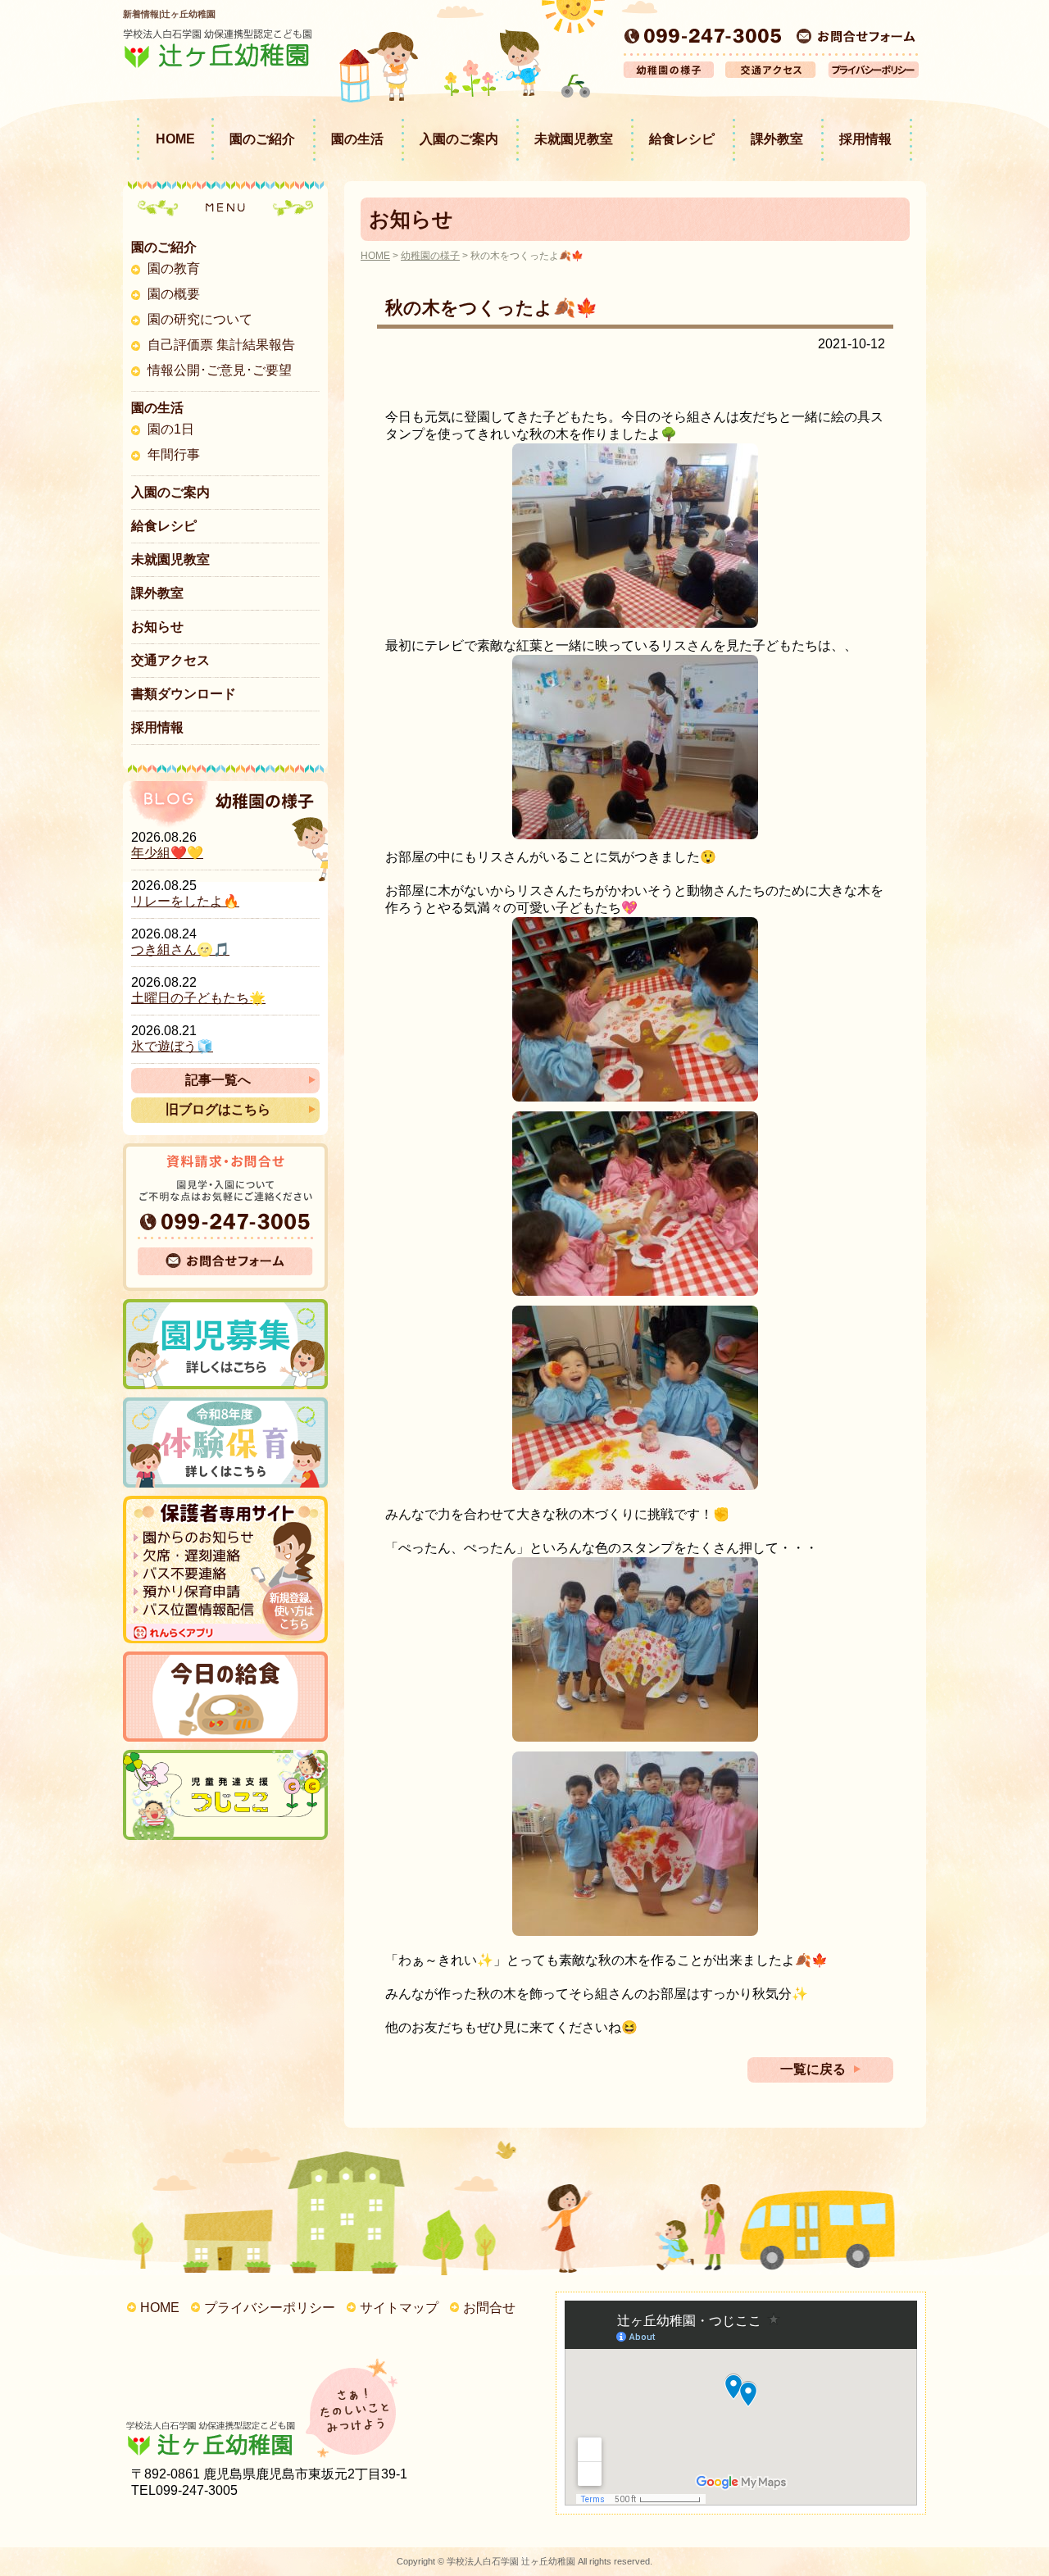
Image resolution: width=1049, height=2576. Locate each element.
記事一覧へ (218, 1080)
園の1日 (171, 429)
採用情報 (865, 139)
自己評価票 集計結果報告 (221, 345)
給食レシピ (682, 139)
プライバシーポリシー (270, 2308)
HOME (175, 139)
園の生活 (357, 139)
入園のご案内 (459, 139)
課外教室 (777, 139)
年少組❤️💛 (167, 853)
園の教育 (174, 268)
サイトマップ (399, 2308)
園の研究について (200, 319)
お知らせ (157, 627)
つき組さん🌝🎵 (180, 950)
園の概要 (174, 294)
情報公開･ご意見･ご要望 (220, 370)
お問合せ (489, 2308)
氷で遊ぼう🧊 (172, 1046)
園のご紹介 (262, 139)
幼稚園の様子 (430, 256)
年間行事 (174, 454)
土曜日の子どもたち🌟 (198, 998)
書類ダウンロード (184, 694)
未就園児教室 (574, 139)
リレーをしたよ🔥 (185, 901)
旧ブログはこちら (218, 1109)
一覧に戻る (813, 2069)
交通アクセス (170, 660)
